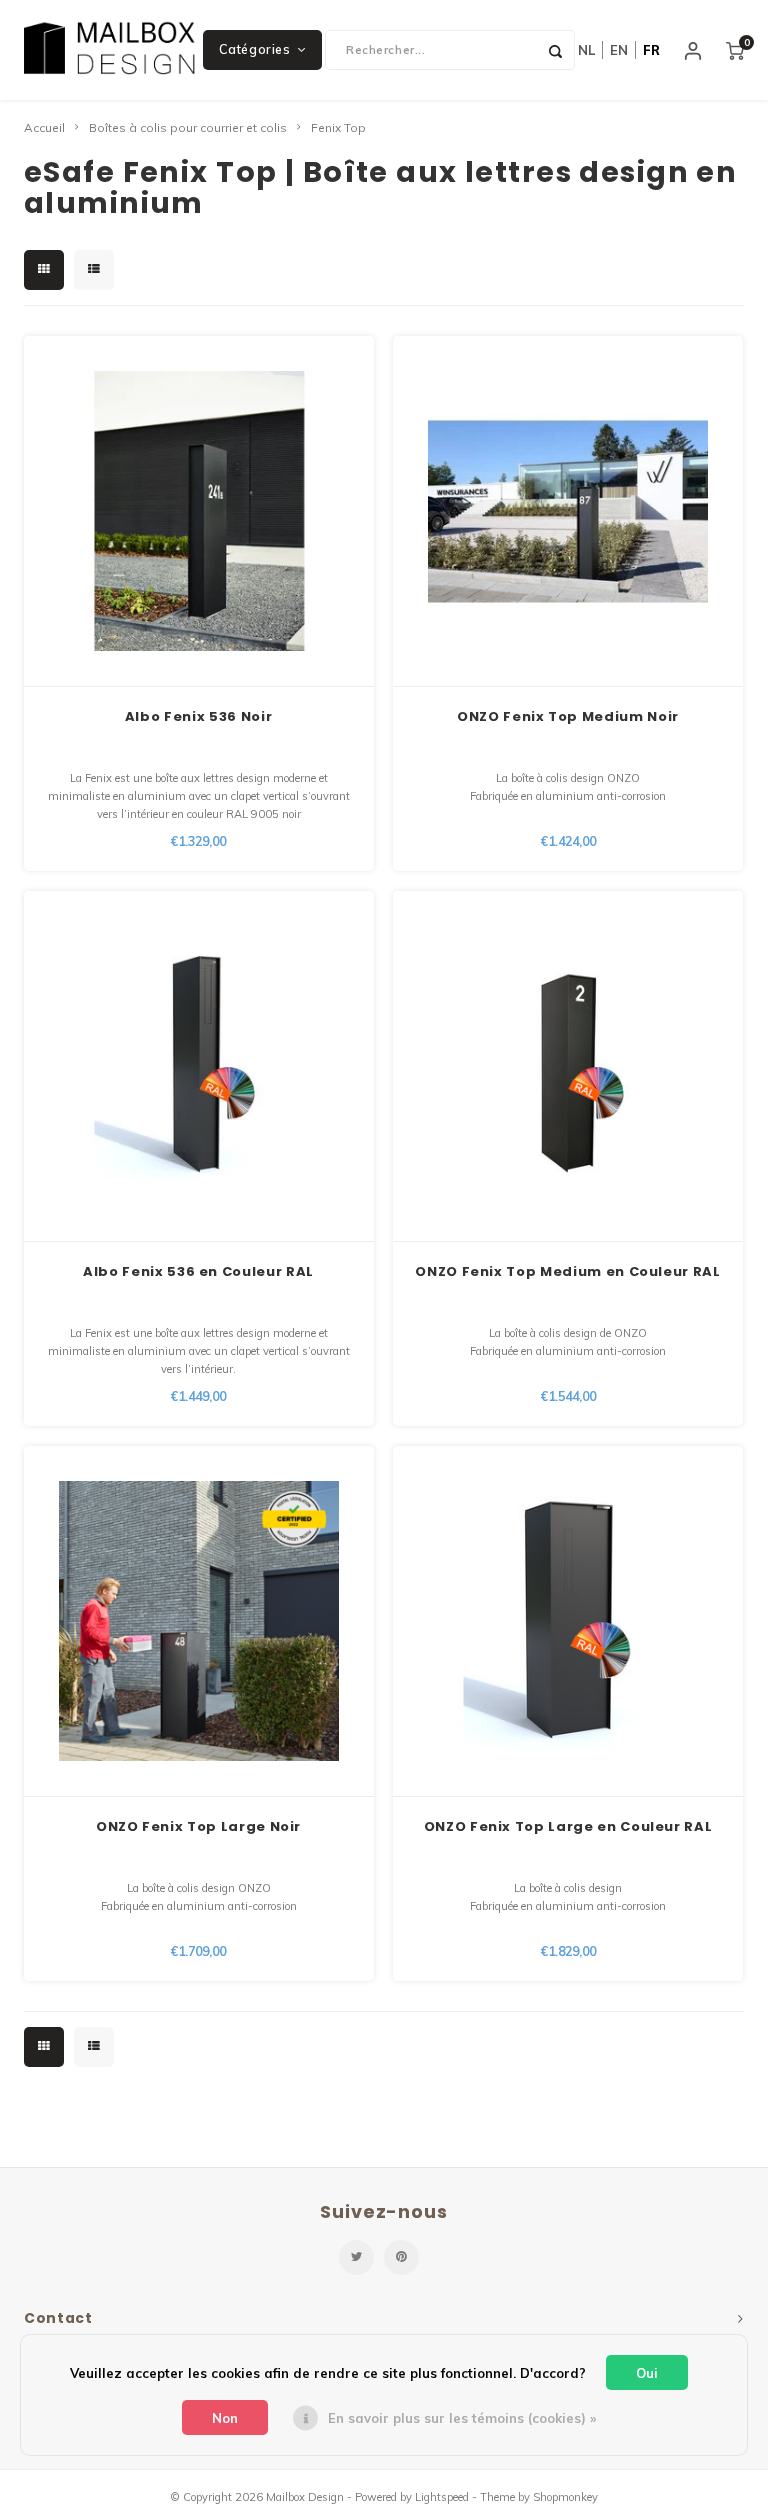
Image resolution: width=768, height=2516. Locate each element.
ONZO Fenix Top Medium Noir (568, 716)
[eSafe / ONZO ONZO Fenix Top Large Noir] (199, 1621)
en (619, 50)
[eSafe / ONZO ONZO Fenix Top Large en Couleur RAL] (568, 1621)
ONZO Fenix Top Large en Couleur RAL (568, 1826)
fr (651, 50)
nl (586, 50)
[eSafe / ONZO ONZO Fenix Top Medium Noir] (568, 511)
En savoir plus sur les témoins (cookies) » (462, 2418)
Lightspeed (442, 2497)
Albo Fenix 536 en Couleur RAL (198, 1271)
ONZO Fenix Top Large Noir (198, 1826)
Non (225, 2418)
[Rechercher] (555, 50)
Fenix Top (338, 127)
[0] (735, 50)
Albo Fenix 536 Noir (198, 716)
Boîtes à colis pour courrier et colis (188, 127)
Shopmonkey (565, 2497)
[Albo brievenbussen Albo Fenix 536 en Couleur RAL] (199, 1066)
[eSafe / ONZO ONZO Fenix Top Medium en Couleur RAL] (568, 1066)
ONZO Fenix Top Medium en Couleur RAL (567, 1271)
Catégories (254, 49)
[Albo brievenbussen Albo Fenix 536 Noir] (199, 511)
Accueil (44, 127)
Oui (647, 2373)
